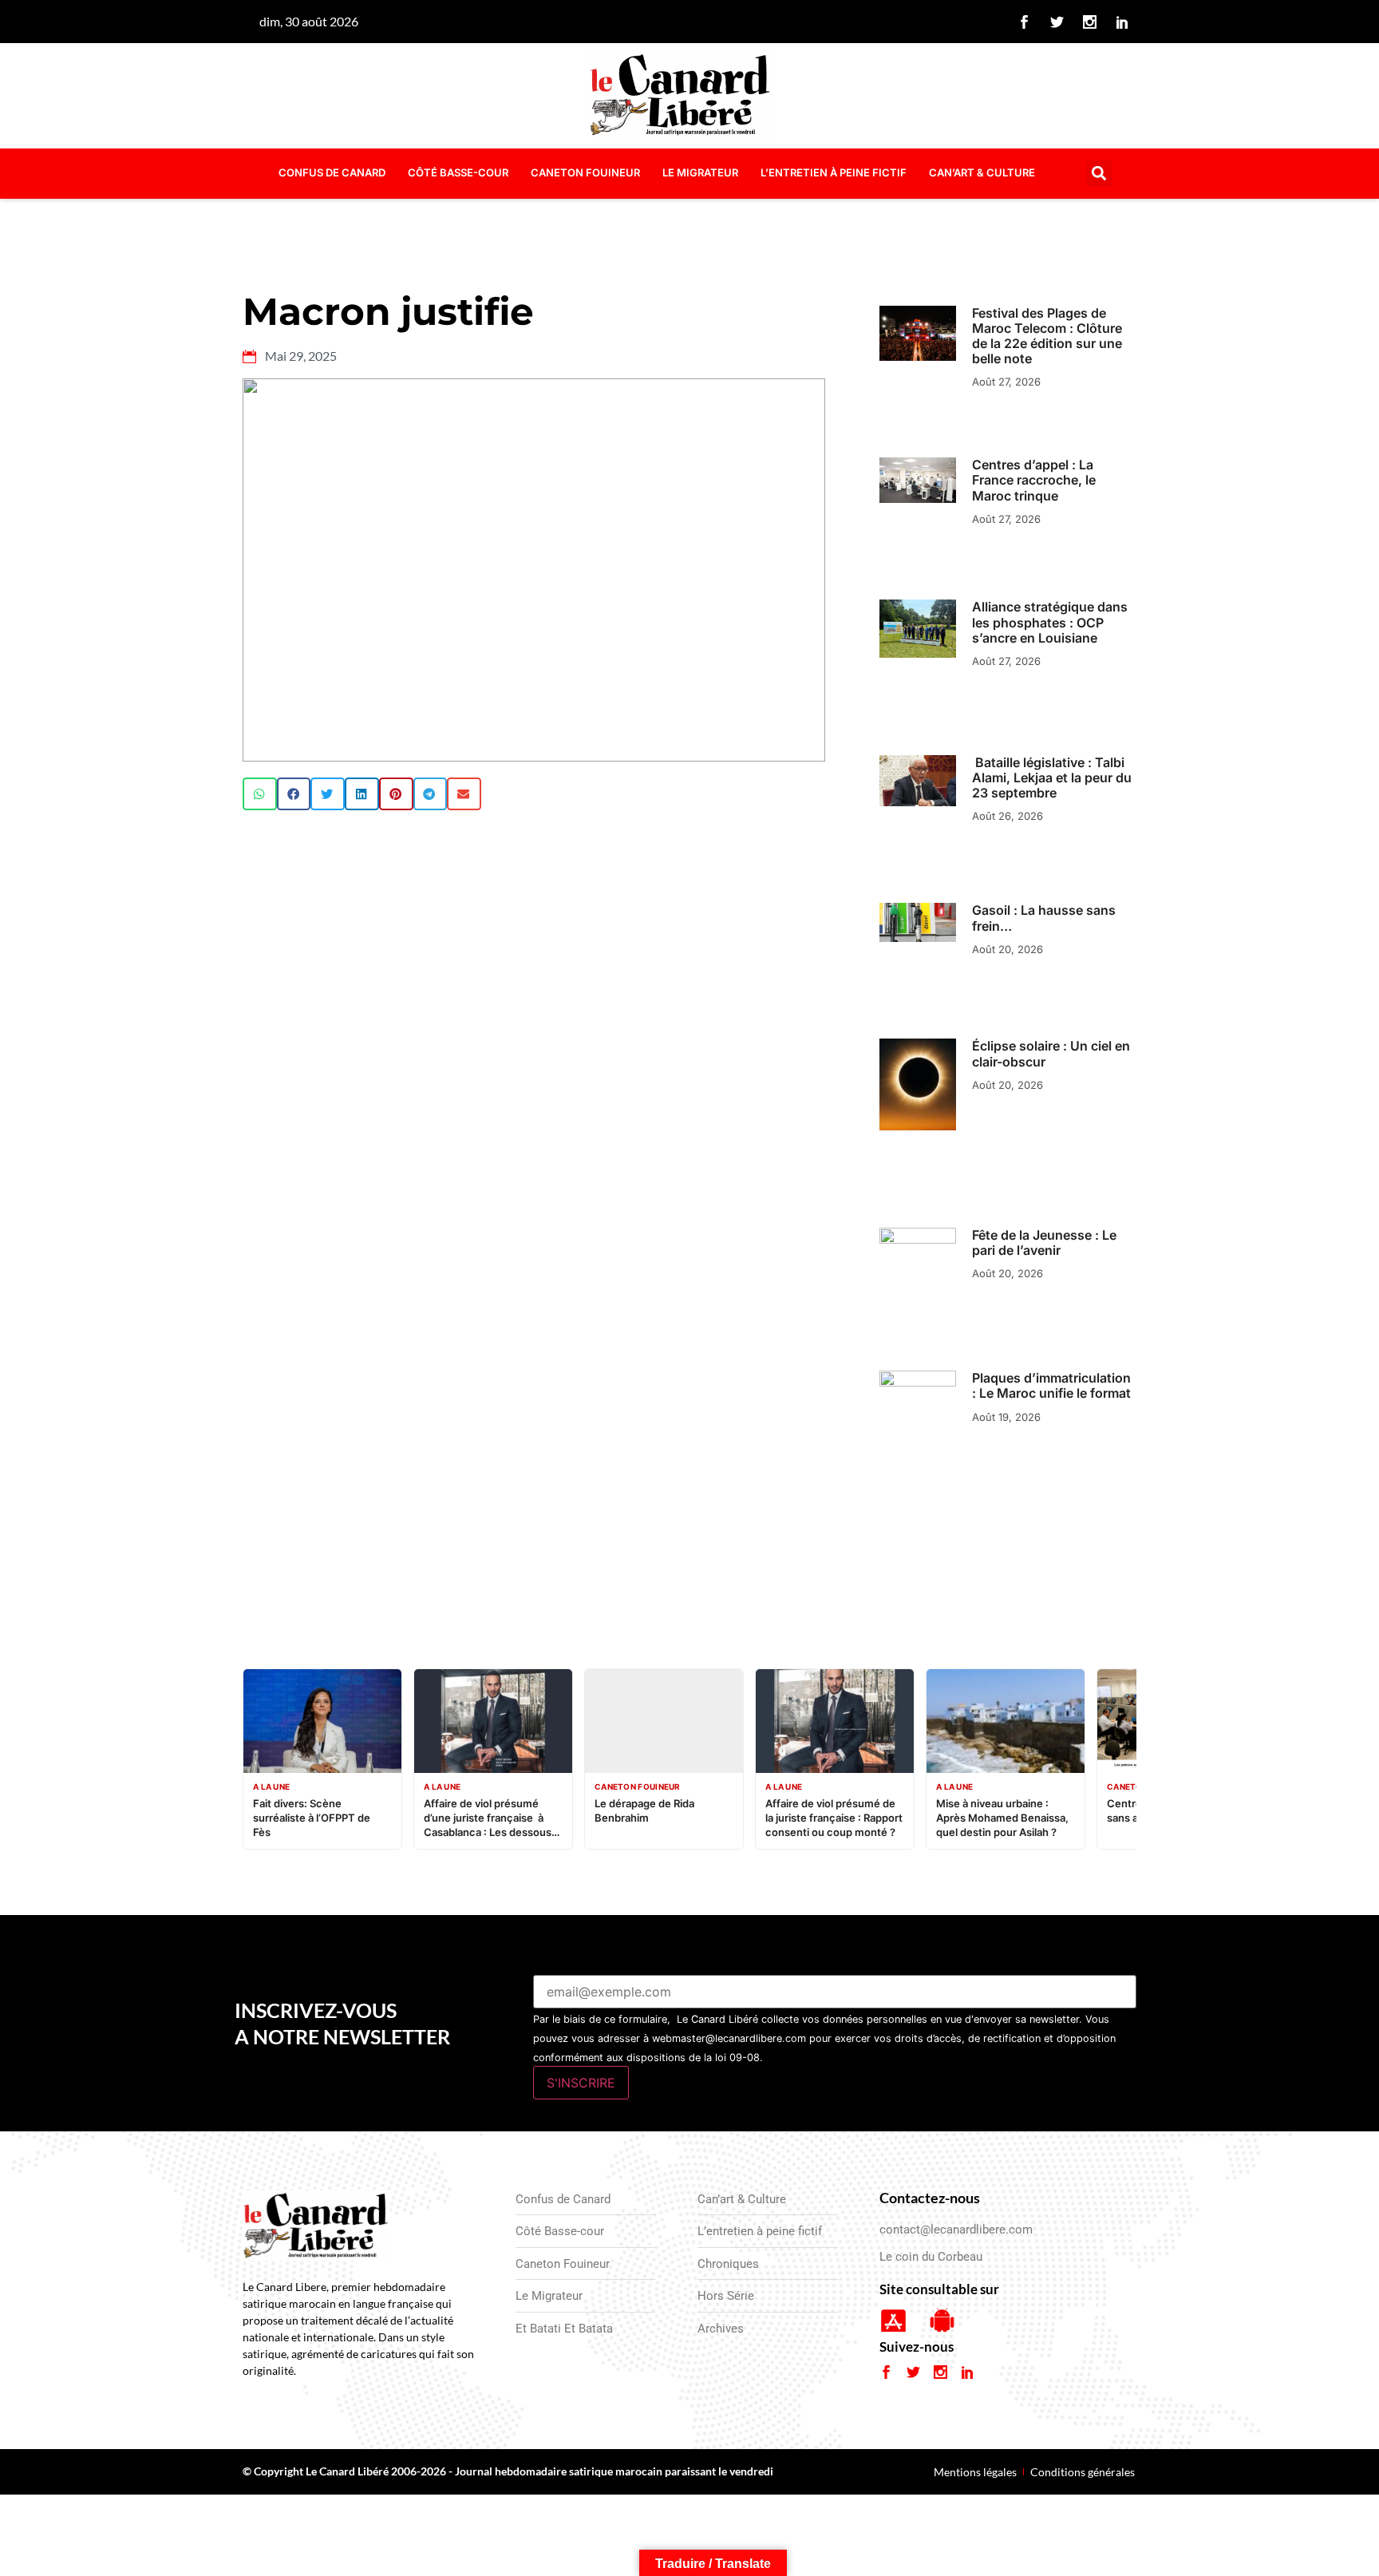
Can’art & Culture (982, 172)
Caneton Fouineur (585, 172)
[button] (1099, 174)
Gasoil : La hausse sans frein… (1044, 918)
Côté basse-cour (458, 172)
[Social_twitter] (1057, 22)
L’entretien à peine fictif (834, 172)
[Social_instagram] (1090, 22)
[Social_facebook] (1025, 22)
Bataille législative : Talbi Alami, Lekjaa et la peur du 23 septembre (1052, 778)
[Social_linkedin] (1123, 22)
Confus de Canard (332, 172)
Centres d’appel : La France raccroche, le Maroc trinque (1034, 480)
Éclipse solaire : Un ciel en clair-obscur (1051, 1053)
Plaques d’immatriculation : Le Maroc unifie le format (1051, 1385)
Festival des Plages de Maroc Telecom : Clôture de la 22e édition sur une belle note (1047, 336)
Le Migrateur (700, 172)
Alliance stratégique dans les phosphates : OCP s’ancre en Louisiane (1050, 622)
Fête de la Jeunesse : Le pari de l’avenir (1044, 1242)
